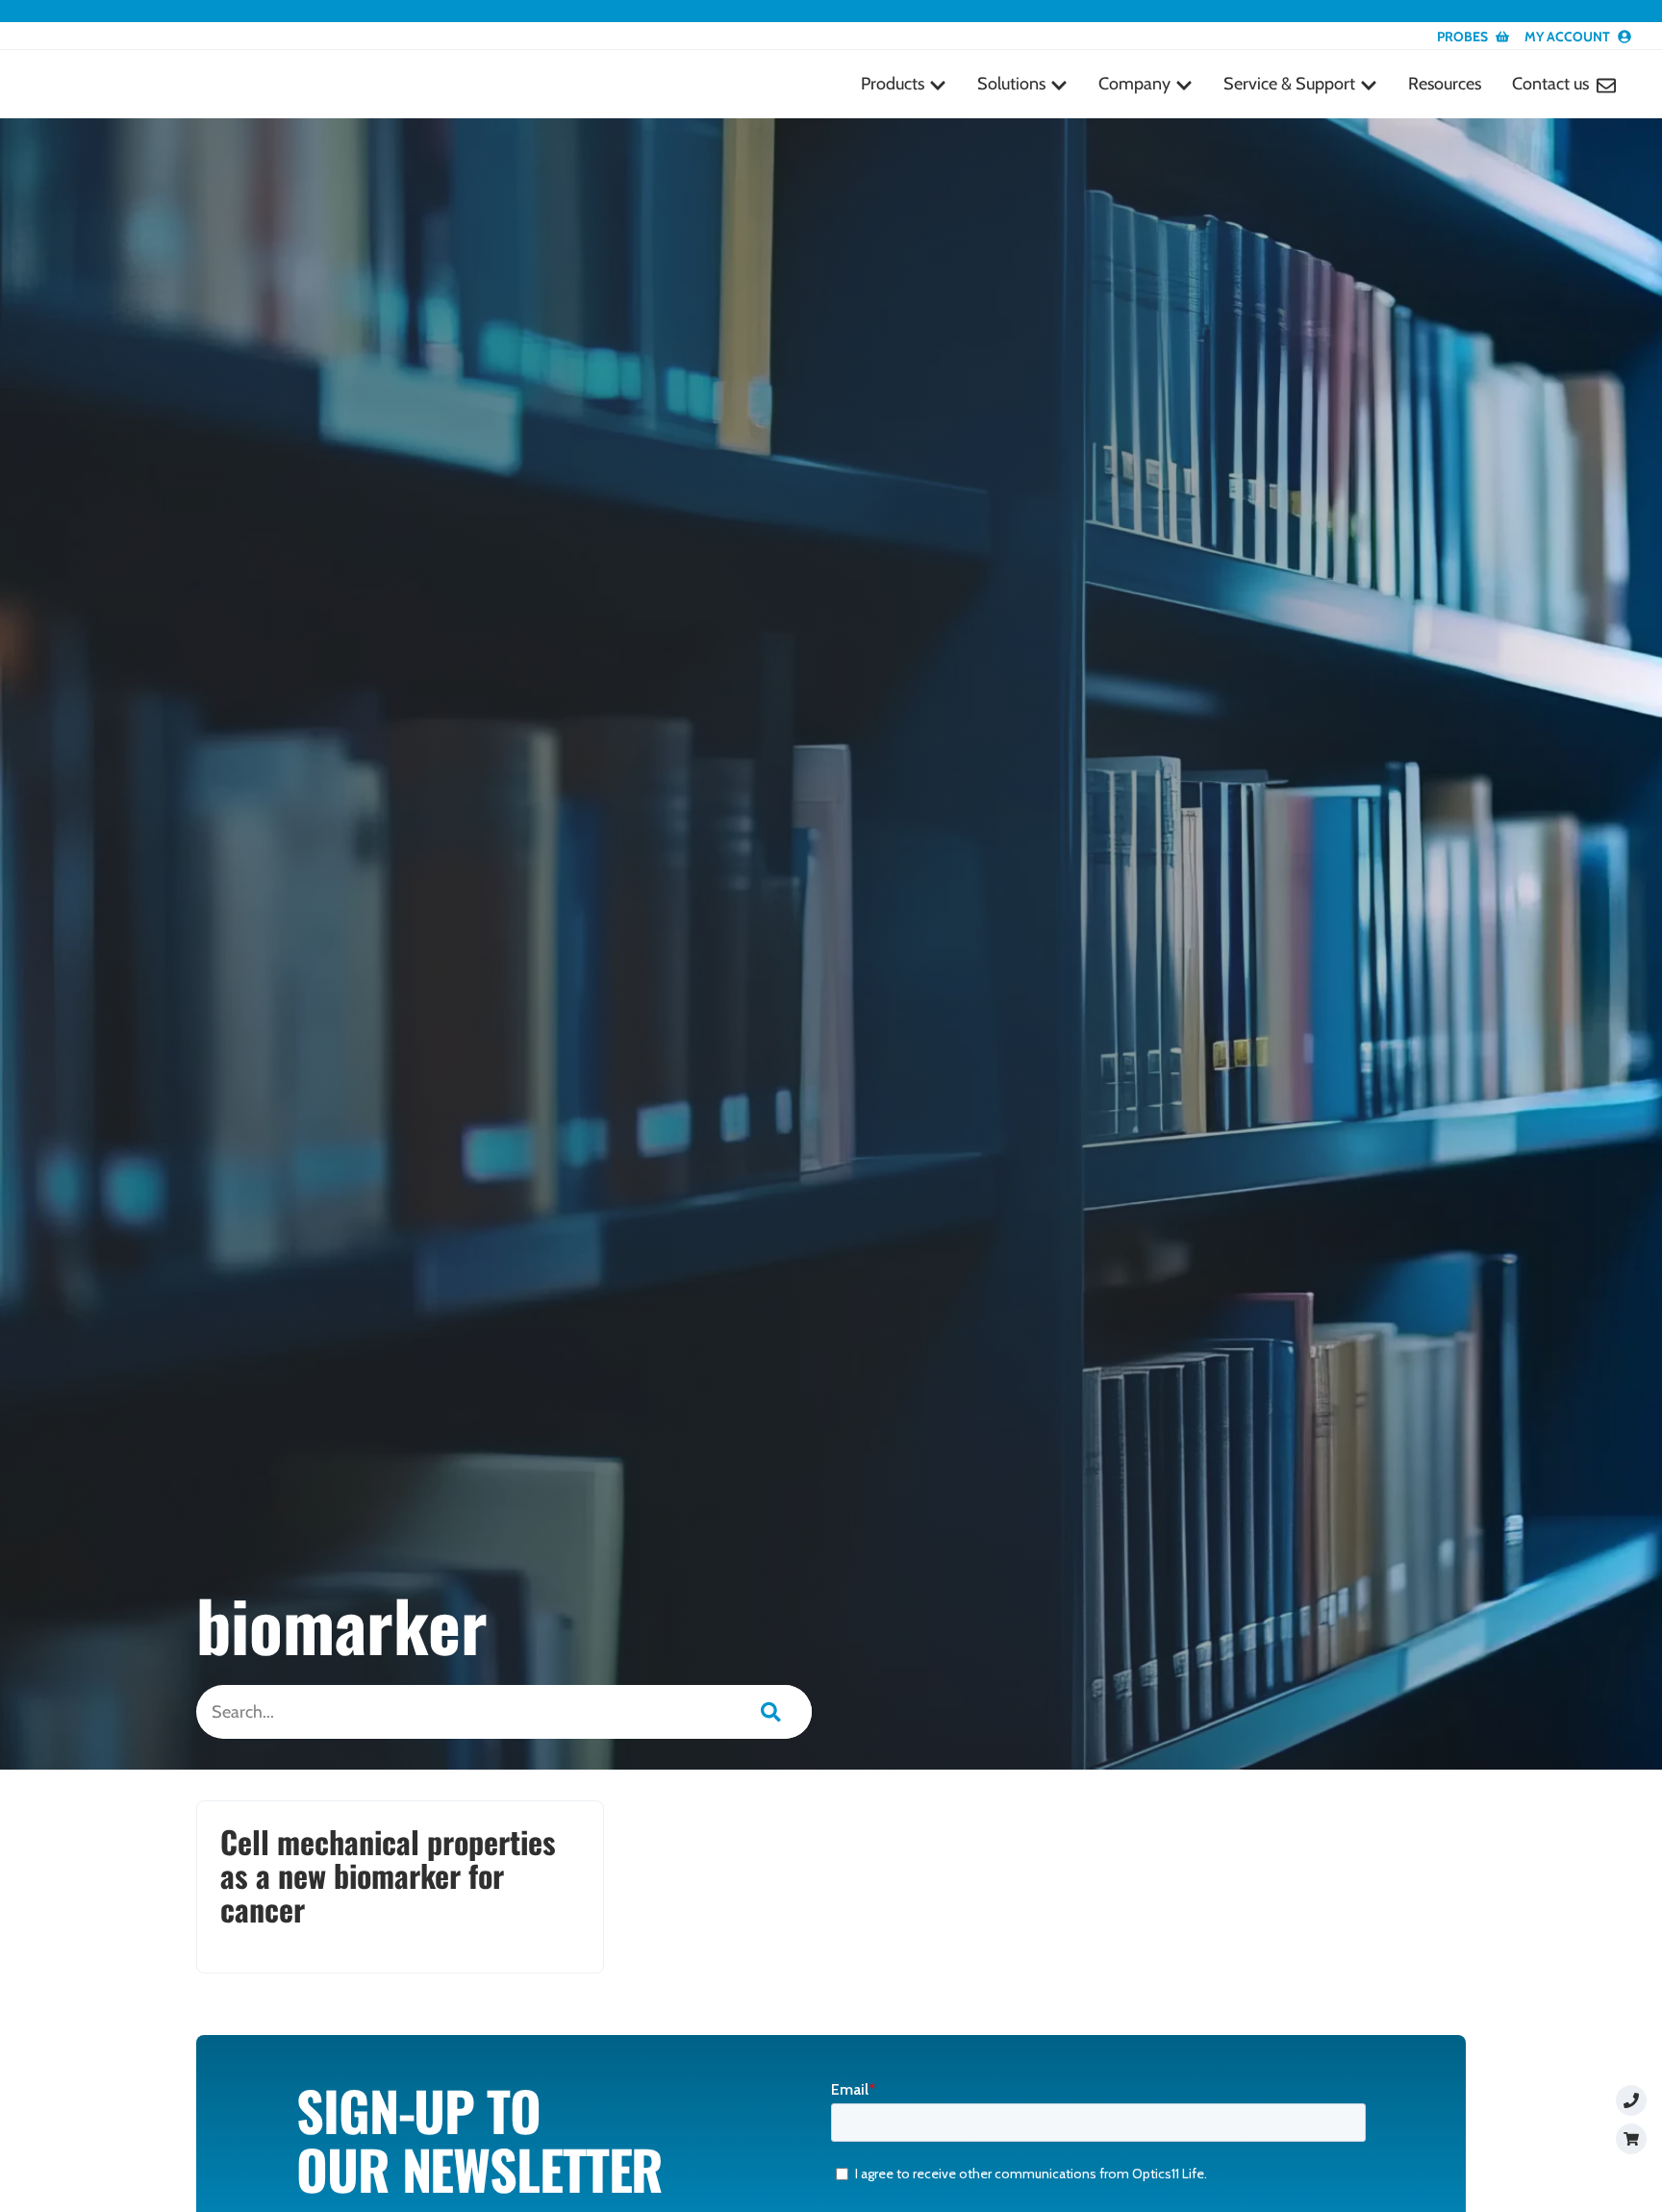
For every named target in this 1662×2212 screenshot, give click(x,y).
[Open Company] (1184, 85)
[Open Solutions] (1059, 85)
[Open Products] (938, 85)
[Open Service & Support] (1369, 85)
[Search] (771, 1712)
